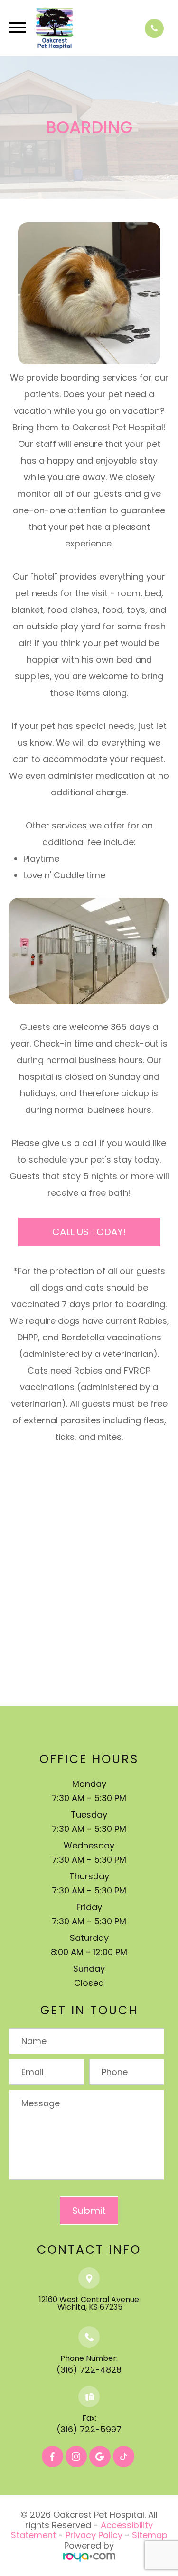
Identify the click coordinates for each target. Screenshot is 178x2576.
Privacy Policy (94, 2535)
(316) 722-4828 (89, 2370)
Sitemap (150, 2535)
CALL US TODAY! (89, 1232)
